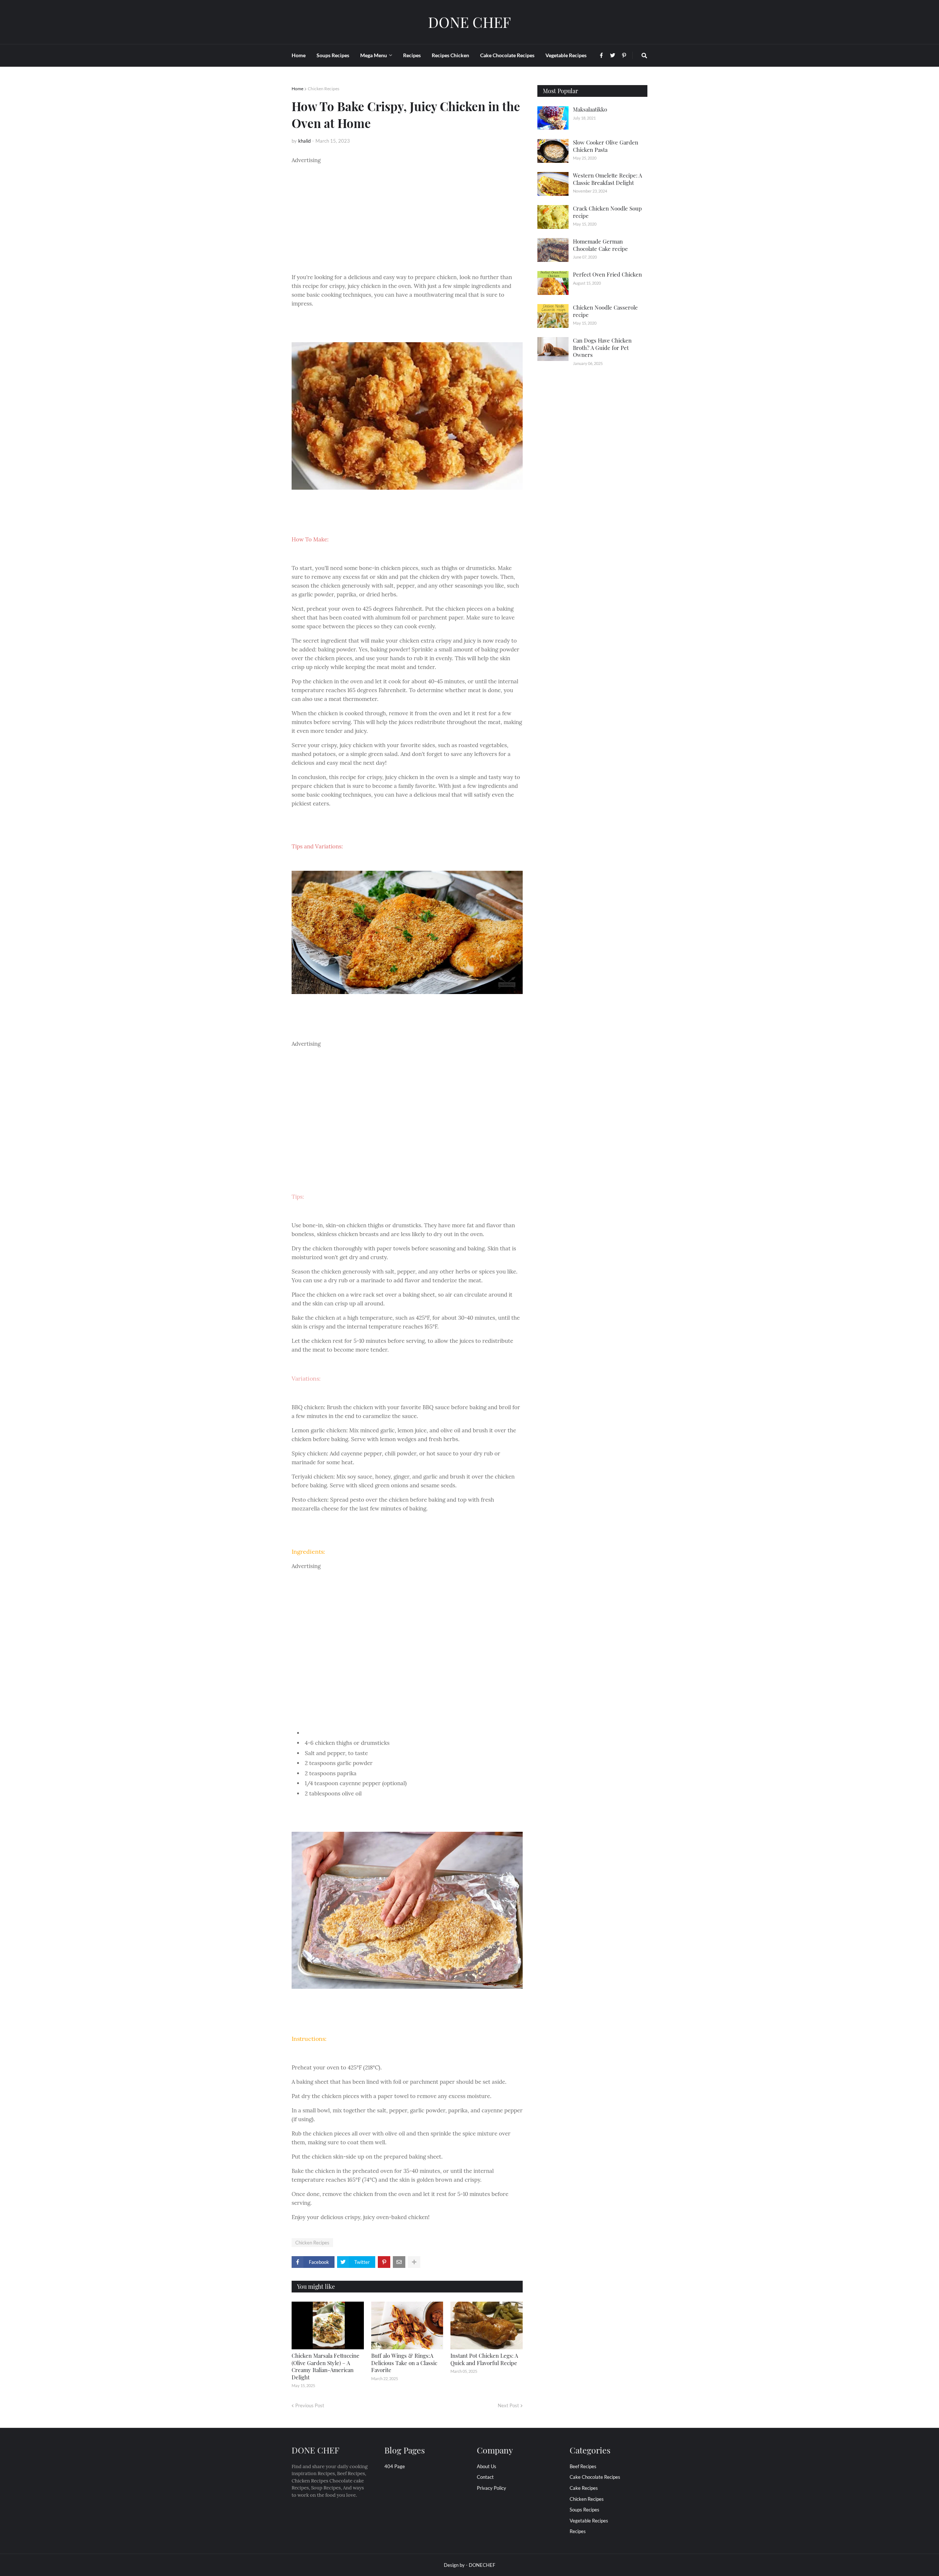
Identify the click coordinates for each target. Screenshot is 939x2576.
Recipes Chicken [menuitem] (450, 55)
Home (297, 89)
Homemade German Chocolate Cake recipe (600, 245)
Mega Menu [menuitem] (374, 55)
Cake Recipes (584, 2488)
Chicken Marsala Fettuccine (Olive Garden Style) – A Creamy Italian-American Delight (326, 2366)
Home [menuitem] (299, 55)
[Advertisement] (407, 216)
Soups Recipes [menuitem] (333, 55)
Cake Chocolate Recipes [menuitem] (507, 55)
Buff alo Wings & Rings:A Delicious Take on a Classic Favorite (404, 2363)
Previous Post (310, 2405)
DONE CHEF (469, 22)
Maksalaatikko (590, 109)
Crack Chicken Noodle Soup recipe (607, 212)
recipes (578, 2531)
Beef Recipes (583, 2466)
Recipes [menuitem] (412, 55)
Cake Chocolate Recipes (595, 2477)
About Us (487, 2466)
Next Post (508, 2405)
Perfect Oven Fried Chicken (607, 274)
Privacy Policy (492, 2488)
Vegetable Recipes (589, 2521)
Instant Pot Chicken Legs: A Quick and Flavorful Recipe (484, 2359)
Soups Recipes (584, 2510)
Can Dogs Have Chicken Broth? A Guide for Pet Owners (602, 348)
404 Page (395, 2466)
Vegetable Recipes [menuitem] (566, 55)
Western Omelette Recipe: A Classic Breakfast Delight (607, 179)
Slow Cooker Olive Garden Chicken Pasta (606, 146)
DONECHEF (482, 2565)
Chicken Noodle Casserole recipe (605, 311)
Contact (485, 2477)
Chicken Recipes (324, 89)
